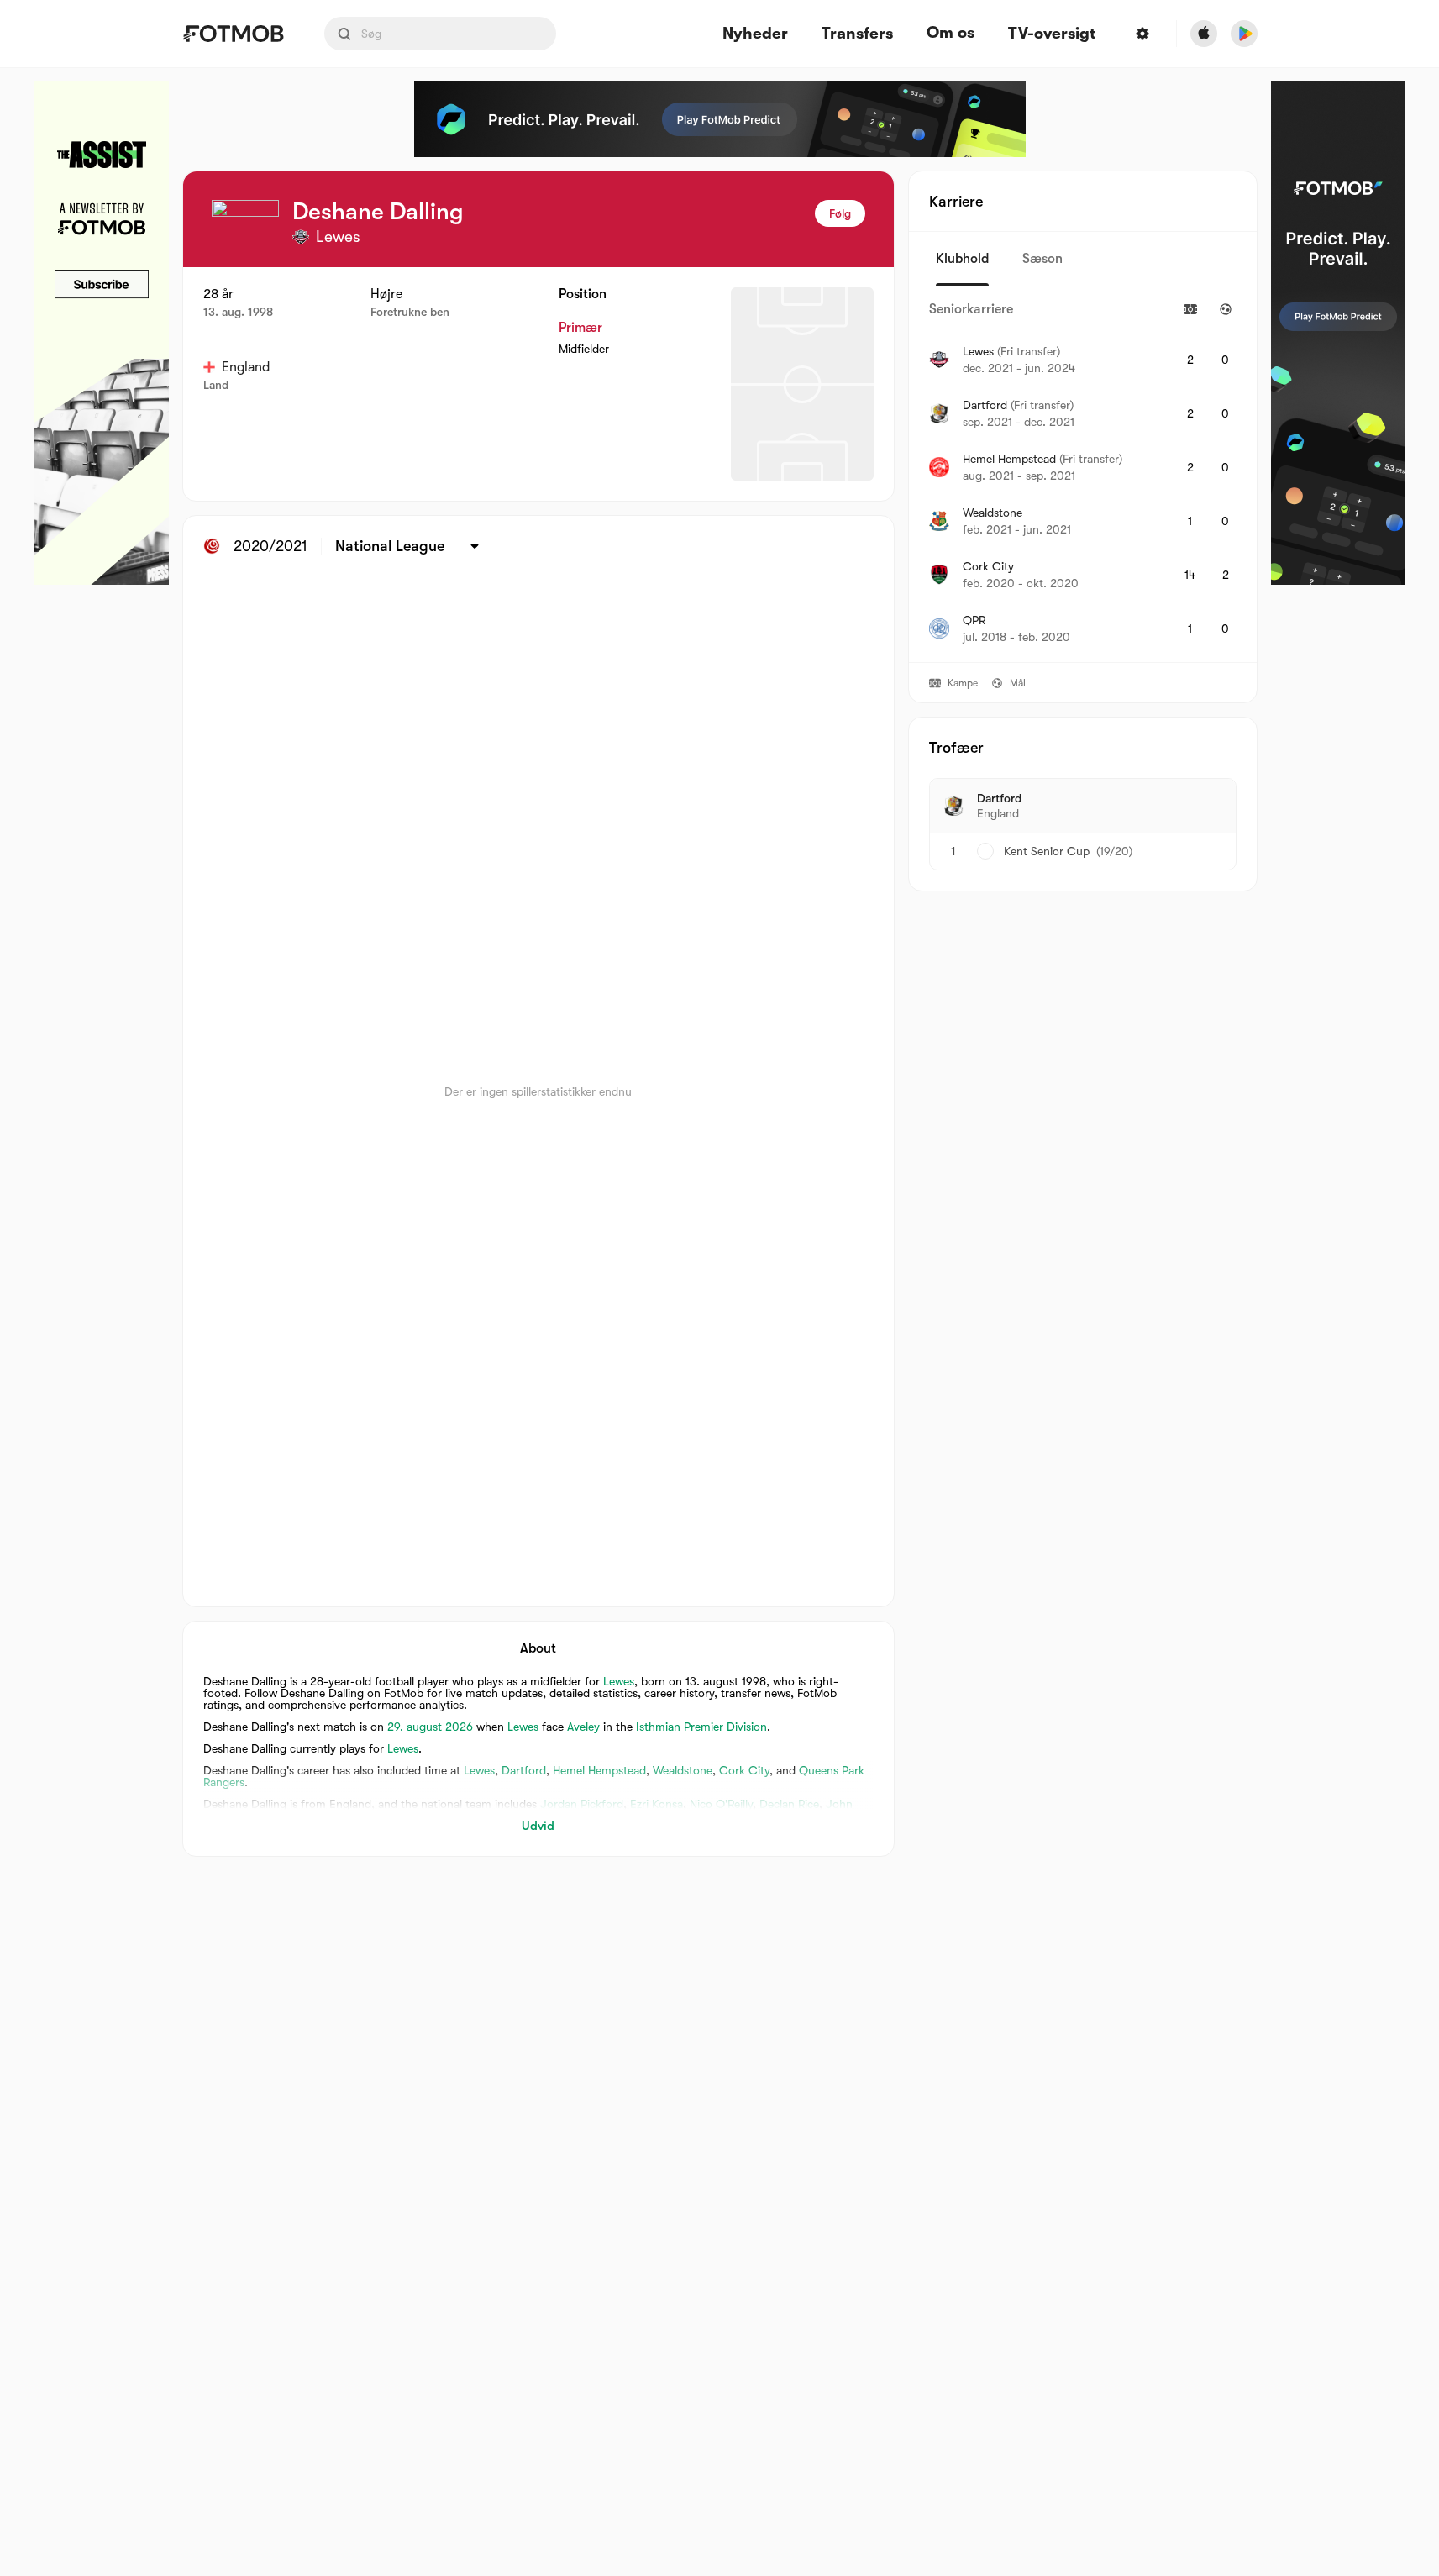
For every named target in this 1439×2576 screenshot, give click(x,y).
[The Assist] (102, 333)
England (246, 367)
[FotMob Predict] (720, 119)
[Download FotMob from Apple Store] (1204, 34)
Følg (840, 213)
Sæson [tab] (1042, 259)
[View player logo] (245, 234)
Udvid (538, 1826)
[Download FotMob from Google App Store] (1244, 34)
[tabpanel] (1083, 474)
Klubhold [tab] (962, 259)
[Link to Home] (233, 34)
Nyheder (755, 34)
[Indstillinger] (1142, 34)
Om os (951, 33)
